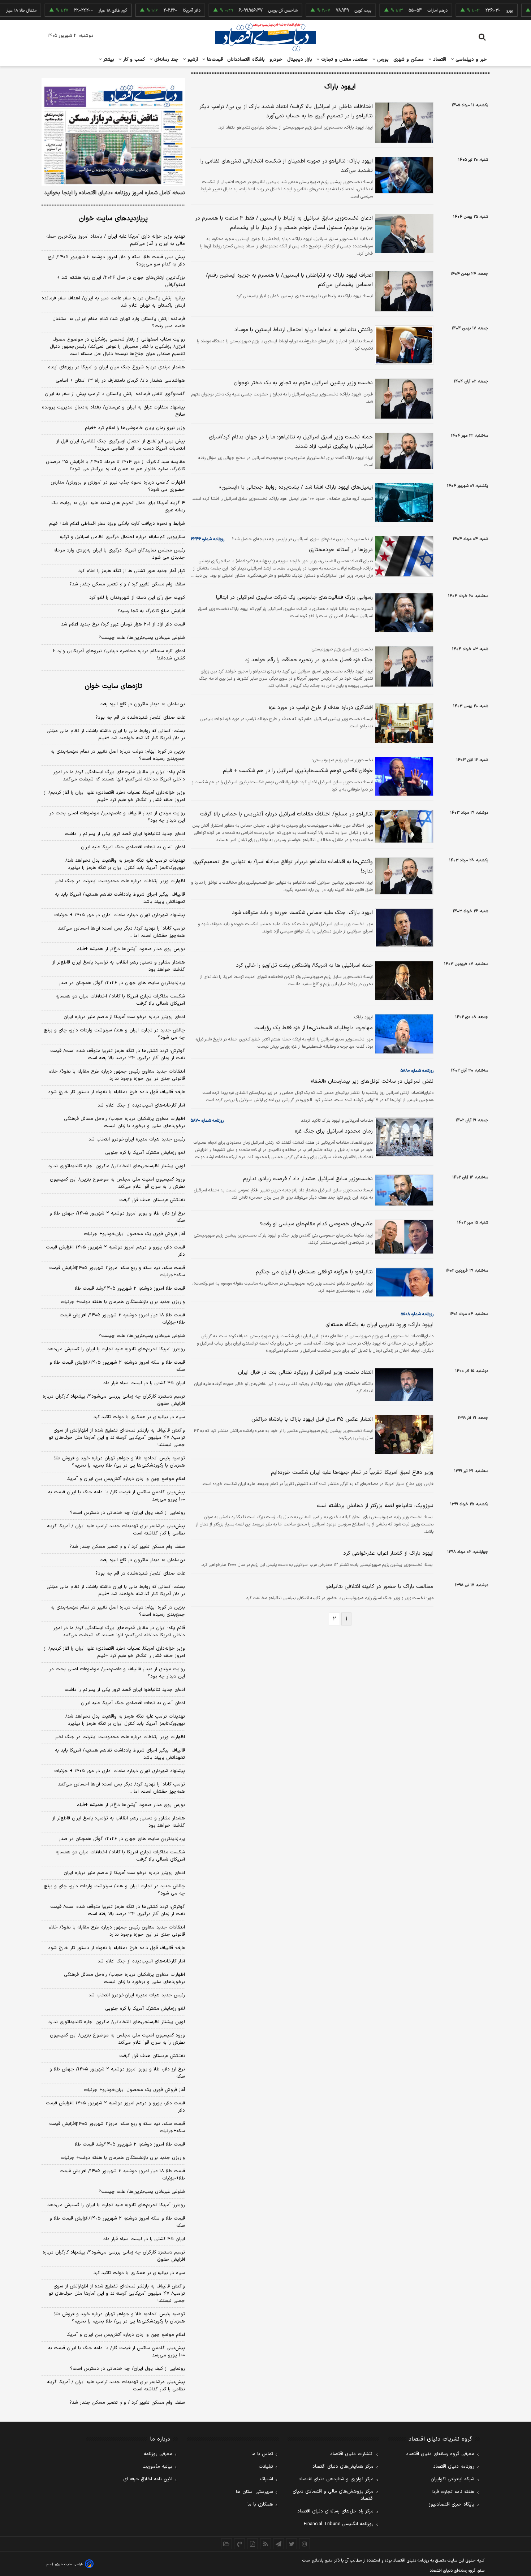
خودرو (276, 60)
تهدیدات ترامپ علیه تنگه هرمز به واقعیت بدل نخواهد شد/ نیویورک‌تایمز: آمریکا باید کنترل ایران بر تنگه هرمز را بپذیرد (125, 864)
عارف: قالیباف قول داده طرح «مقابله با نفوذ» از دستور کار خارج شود (116, 1092)
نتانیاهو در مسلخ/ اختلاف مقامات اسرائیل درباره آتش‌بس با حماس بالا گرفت (286, 814)
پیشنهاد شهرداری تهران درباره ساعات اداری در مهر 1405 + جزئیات (120, 1771)
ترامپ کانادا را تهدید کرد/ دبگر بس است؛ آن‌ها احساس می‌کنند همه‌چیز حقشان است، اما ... (121, 932)
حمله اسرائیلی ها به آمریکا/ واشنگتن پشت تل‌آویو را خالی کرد (304, 966)
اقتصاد (439, 60)
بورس (382, 60)
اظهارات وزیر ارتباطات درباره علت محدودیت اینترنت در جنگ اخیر (120, 881)
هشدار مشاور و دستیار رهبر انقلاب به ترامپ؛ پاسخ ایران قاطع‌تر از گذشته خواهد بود (119, 966)
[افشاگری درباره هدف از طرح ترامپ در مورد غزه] (403, 723)
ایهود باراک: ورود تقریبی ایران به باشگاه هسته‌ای (379, 1325)
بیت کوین (331, 10)
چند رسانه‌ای (165, 60)
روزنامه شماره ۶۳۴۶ (208, 539)
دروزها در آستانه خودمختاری (341, 550)
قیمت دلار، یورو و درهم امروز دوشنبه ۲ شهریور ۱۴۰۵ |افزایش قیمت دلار (115, 1251)
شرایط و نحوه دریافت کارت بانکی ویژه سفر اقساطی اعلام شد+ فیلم (117, 524)
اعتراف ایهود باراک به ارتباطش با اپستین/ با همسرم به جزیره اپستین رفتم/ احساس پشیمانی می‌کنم (289, 280)
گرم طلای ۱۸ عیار (80, 10)
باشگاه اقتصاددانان (246, 60)
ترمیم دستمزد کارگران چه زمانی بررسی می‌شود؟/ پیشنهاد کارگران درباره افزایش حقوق (114, 1400)
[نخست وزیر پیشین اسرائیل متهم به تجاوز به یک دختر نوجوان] (403, 399)
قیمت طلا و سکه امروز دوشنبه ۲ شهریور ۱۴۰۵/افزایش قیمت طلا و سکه (117, 1366)
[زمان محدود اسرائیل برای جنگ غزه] (403, 1137)
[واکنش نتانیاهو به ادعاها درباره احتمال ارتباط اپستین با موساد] (403, 345)
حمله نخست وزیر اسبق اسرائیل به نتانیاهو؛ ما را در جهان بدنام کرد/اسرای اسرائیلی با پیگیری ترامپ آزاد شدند (291, 442)
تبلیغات (266, 2467)
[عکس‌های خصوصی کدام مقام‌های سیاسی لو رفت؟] (403, 1237)
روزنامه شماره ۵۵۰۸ (417, 1314)
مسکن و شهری (409, 60)
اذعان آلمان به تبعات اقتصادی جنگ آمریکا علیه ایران (133, 847)
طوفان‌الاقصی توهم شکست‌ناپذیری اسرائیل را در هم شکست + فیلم (298, 771)
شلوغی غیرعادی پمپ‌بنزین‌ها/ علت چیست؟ (142, 638)
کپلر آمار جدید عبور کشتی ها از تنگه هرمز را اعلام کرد (132, 571)
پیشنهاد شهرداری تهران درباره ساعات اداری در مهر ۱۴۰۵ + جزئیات (120, 915)
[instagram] (305, 2544)
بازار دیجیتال (300, 60)
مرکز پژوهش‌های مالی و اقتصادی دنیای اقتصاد (333, 2495)
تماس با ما (262, 2454)
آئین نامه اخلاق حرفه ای (148, 2479)
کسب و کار (133, 60)
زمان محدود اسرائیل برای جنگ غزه (334, 1131)
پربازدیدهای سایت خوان (113, 219)
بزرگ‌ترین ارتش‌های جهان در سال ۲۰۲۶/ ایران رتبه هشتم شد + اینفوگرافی (121, 281)
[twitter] (292, 2544)
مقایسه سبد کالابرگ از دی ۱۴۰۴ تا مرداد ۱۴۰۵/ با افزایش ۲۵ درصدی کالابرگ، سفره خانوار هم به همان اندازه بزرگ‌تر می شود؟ (115, 466)
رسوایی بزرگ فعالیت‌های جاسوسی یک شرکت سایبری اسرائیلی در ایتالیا (294, 598)
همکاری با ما (260, 2504)
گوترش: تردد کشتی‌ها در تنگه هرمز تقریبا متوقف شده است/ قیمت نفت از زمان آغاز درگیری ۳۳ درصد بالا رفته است (118, 1055)
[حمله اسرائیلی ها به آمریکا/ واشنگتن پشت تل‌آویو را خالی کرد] (403, 981)
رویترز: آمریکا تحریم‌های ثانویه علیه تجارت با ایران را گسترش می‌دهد (116, 1349)
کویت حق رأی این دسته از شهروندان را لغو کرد (137, 598)
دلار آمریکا (159, 10)
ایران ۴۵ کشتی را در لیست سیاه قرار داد (144, 1383)
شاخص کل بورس (251, 10)
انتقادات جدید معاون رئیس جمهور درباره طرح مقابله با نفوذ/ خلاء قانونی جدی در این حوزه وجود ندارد (117, 1075)
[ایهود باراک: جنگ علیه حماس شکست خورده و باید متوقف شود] (403, 928)
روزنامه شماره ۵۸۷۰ (207, 1121)
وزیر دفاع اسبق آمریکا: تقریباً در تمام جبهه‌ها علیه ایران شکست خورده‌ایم (352, 1473)
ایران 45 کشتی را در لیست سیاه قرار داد (144, 2239)
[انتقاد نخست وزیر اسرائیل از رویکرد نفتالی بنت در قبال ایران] (403, 1385)
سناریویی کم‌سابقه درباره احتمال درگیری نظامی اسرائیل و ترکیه (122, 537)
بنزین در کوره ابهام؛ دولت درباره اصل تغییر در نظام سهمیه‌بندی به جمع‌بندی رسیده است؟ (118, 755)
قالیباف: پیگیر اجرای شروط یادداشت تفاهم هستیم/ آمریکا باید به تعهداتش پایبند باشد (120, 898)
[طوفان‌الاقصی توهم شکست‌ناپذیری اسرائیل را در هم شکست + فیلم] (403, 776)
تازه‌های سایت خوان (113, 686)
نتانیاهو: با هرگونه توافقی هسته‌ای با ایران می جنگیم (314, 1272)
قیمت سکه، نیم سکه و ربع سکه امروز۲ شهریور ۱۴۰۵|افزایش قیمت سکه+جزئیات (117, 1272)
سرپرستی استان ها (254, 2492)
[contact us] (239, 2544)
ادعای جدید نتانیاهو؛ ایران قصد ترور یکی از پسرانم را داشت (125, 834)
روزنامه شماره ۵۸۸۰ (417, 1071)
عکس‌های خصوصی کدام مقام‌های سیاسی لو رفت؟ (316, 1224)
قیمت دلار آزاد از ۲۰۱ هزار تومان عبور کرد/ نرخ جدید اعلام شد (123, 624)
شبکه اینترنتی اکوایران (452, 2479)
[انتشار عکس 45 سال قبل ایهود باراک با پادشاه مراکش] (403, 1435)
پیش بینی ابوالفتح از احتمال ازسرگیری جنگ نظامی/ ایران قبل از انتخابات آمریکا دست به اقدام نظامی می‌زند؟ (121, 445)
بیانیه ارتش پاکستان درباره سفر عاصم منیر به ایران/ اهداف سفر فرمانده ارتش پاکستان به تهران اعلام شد (113, 302)
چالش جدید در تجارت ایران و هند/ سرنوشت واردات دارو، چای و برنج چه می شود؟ (114, 1034)
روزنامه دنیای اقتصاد (454, 2467)
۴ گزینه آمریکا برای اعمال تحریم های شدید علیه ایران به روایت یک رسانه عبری (118, 507)
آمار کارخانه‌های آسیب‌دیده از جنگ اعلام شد (141, 1105)
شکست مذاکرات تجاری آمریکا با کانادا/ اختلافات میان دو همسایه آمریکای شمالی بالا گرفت (120, 1000)
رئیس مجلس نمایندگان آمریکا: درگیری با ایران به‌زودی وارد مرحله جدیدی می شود (119, 554)
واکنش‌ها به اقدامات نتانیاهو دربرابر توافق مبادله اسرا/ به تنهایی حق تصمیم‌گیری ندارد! (283, 867)
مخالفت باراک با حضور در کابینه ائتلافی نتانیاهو (380, 1587)
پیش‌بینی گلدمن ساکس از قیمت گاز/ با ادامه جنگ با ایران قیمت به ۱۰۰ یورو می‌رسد (116, 1496)
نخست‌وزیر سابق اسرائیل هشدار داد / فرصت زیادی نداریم (308, 1179)
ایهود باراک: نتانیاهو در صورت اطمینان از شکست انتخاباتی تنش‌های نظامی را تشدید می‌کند (287, 166)
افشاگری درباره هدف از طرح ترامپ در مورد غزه (321, 708)
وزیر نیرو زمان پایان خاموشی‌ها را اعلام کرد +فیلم (135, 428)
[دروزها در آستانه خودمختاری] (403, 556)
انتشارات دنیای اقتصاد (352, 2454)
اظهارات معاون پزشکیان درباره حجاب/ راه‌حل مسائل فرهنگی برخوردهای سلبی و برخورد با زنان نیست (124, 1122)
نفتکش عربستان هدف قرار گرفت (152, 1200)
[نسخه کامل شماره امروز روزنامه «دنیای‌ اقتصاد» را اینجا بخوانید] (113, 132)
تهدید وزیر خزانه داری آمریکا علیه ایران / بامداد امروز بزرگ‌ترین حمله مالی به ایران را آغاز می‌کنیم (116, 240)
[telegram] (279, 2544)
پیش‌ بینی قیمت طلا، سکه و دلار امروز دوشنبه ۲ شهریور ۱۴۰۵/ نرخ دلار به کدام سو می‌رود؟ (116, 261)
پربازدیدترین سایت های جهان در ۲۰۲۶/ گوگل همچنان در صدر (122, 983)
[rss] (265, 2544)
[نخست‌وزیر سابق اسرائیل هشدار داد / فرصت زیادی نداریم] (403, 1190)
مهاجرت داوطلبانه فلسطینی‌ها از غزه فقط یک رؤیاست (314, 1028)
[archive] (226, 2544)
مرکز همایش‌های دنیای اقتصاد (343, 2467)
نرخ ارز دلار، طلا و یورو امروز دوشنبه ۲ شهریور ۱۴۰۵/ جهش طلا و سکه (117, 1217)
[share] (252, 2544)
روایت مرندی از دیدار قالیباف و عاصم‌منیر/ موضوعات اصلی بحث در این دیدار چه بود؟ (117, 817)
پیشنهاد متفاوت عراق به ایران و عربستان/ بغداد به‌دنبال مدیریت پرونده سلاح (113, 411)
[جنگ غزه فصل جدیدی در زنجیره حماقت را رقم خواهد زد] (403, 666)
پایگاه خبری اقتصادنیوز (452, 2504)
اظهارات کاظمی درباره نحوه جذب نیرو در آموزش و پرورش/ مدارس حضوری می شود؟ (118, 486)
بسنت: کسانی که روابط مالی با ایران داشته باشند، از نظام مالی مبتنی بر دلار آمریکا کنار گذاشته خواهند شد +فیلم (116, 735)
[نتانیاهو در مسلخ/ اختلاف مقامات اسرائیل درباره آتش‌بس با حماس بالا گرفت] (403, 826)
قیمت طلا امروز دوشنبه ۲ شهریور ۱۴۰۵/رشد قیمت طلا (130, 1289)
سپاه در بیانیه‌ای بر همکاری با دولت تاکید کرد (139, 1417)
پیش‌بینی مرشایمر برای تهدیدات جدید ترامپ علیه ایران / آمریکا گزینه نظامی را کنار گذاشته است (116, 1530)
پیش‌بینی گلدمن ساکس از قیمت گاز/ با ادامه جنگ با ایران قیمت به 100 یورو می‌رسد (116, 2352)
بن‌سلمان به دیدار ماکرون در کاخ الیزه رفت (142, 704)
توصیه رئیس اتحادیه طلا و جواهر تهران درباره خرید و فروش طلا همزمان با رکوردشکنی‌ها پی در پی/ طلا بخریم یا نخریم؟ (120, 1462)
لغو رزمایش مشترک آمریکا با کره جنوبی (145, 1153)
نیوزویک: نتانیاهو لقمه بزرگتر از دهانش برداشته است (375, 1506)
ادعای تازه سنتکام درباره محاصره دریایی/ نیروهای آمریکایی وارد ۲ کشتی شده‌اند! (119, 655)
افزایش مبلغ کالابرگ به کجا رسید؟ (151, 611)
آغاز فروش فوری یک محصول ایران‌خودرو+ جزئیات (134, 1234)
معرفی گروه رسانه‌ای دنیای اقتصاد (440, 2454)
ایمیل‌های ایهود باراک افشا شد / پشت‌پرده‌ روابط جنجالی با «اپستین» (296, 487)
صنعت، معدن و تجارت (344, 60)
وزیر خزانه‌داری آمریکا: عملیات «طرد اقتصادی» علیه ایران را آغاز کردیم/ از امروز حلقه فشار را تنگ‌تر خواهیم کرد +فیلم (114, 796)
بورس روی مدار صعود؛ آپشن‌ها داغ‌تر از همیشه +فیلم (131, 949)
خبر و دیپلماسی (470, 60)
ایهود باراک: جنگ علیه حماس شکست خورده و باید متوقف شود (302, 913)
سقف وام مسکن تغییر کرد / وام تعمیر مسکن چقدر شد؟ (127, 584)
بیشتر (108, 60)
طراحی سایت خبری (69, 2564)
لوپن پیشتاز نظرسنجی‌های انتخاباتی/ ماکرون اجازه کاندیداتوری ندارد (117, 1166)
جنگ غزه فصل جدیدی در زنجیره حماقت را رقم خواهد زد (309, 660)
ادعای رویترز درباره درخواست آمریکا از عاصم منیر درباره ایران (124, 1017)
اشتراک (267, 2479)
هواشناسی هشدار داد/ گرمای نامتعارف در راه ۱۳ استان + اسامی (120, 381)
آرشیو (192, 60)
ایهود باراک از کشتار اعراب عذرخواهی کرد (388, 1553)
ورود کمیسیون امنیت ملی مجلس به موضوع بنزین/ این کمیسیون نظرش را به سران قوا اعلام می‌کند (117, 1183)
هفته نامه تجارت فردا (453, 2492)
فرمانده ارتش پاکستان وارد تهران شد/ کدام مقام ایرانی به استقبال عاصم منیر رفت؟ (119, 322)
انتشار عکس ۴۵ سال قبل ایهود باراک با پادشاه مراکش (312, 1419)
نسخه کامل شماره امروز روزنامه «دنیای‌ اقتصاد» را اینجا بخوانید (115, 193)
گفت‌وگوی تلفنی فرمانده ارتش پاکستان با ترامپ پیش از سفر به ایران (115, 394)
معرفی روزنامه (158, 2454)
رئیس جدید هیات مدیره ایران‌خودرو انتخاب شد (137, 1139)
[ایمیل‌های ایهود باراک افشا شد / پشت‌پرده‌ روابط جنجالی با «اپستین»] (403, 503)
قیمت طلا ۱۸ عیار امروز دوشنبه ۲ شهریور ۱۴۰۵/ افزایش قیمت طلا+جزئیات (122, 1319)
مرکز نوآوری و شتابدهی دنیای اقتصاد (336, 2479)
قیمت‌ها (214, 60)
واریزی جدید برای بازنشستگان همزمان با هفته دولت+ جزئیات (123, 1302)
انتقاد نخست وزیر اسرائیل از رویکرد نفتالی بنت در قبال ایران (305, 1373)
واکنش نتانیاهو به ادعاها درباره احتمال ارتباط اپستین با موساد (304, 330)
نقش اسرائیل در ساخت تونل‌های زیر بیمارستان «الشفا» (372, 1081)
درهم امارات (405, 10)
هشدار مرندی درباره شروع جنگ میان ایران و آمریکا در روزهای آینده (116, 367)
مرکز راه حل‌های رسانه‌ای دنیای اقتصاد (335, 2511)
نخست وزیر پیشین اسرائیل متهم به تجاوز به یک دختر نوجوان (303, 383)
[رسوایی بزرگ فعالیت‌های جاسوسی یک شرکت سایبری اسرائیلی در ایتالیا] (403, 613)
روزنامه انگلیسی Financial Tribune (339, 2524)
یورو (477, 10)
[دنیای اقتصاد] (265, 37)
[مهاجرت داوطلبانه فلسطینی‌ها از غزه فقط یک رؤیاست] (403, 1034)
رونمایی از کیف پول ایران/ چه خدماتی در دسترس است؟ (128, 1513)
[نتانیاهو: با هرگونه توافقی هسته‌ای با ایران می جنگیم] (403, 1282)
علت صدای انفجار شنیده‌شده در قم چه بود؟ (140, 718)
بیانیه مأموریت (157, 2467)
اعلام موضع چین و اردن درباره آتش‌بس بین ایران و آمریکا (126, 1479)
